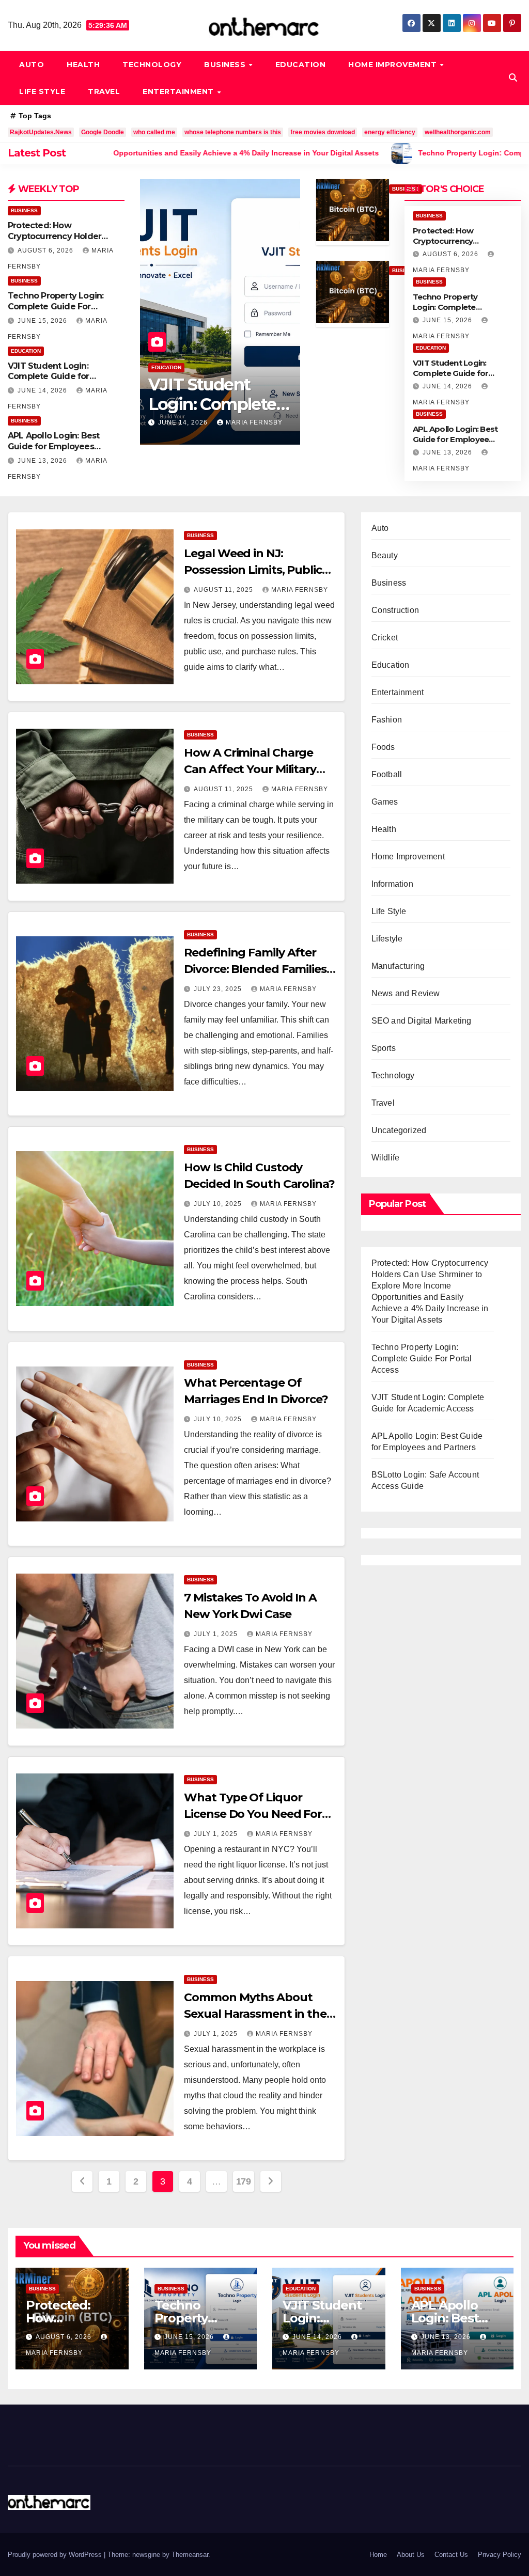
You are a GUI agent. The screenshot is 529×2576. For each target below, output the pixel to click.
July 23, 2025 (219, 989)
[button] (513, 78)
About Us (411, 2555)
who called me (154, 132)
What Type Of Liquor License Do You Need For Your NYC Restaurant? (253, 1814)
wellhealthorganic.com (458, 132)
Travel (104, 91)
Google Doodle (103, 132)
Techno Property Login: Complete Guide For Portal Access (56, 307)
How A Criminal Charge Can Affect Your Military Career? (250, 769)
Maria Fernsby (254, 422)
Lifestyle (387, 939)
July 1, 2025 (217, 1634)
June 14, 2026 (43, 390)
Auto (32, 65)
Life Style (42, 91)
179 (244, 2181)
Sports (384, 1048)
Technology (152, 65)
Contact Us (451, 2555)
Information (392, 884)
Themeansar (190, 2555)
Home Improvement (394, 65)
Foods (383, 747)
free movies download (323, 132)
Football (387, 774)
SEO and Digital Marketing (422, 1021)
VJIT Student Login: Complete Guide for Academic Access (49, 377)
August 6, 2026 (46, 250)
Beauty (385, 555)
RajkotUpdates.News (41, 132)
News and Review (406, 993)
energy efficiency (390, 132)
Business (226, 65)
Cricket (385, 638)
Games (385, 802)
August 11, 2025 (224, 590)
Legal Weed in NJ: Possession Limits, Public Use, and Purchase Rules (253, 570)
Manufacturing (398, 966)
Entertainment (179, 91)
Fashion (387, 720)
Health (83, 65)
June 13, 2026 (43, 461)
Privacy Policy (500, 2555)
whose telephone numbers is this (233, 132)
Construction (395, 610)
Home (378, 2555)
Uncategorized (399, 1130)
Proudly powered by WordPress (56, 2555)
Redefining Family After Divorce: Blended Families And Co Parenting (255, 969)
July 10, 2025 (219, 1204)
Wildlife (386, 1158)
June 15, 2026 (43, 321)
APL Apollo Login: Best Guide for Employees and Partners (53, 446)
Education (301, 65)
